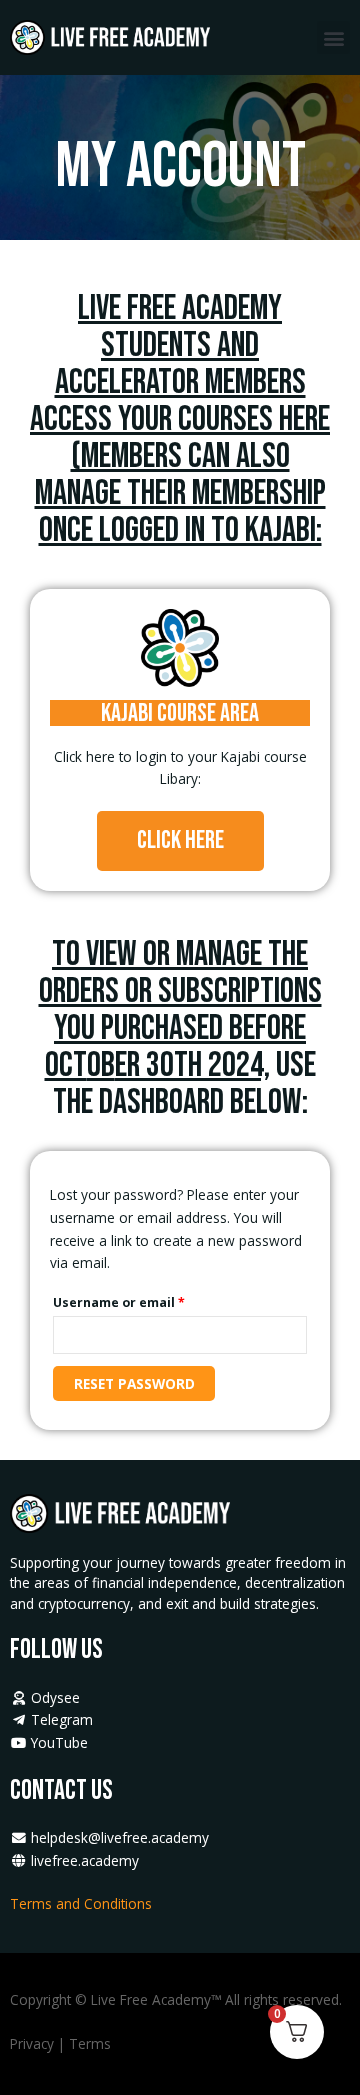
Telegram (60, 1719)
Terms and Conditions (83, 1903)
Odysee (53, 1697)
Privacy (32, 2043)
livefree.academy (83, 1860)
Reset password (134, 1383)
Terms (90, 2043)
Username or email (147, 1301)
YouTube (57, 1742)
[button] (333, 37)
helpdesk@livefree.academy (120, 1837)
